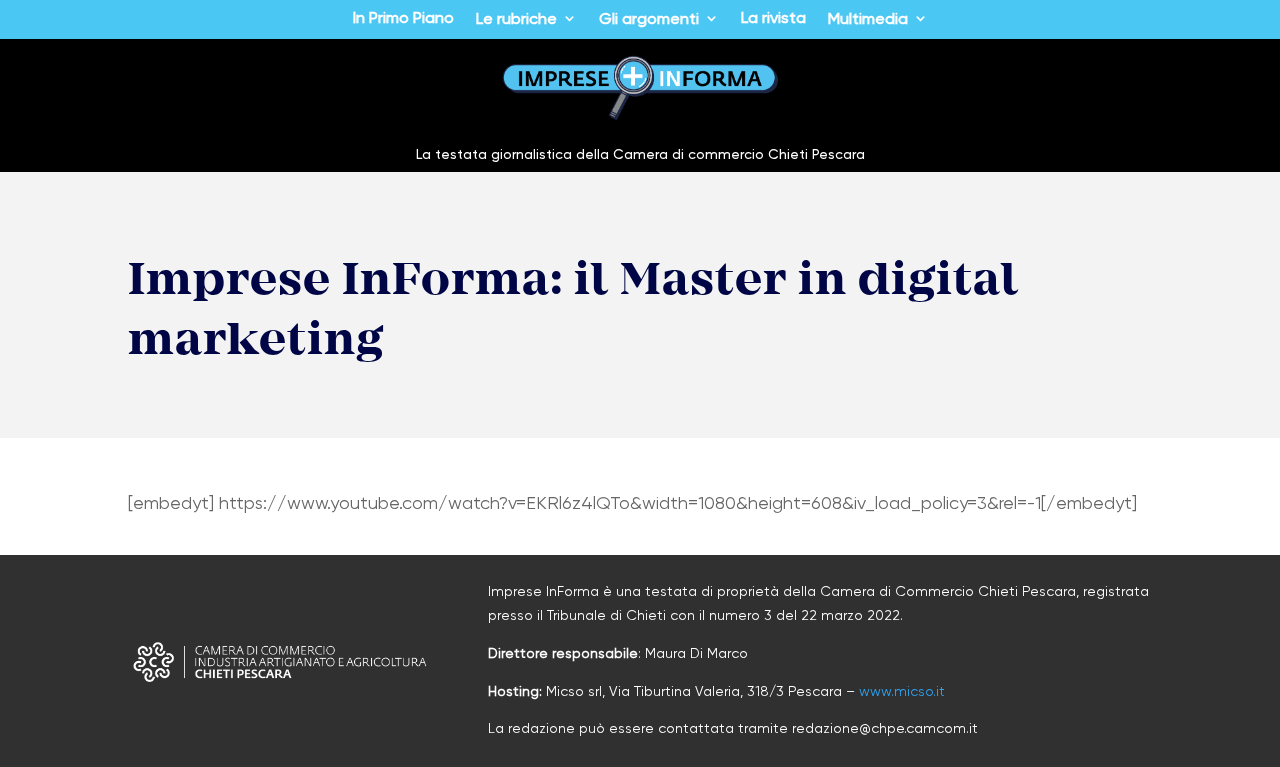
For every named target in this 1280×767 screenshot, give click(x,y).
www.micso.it (902, 691)
